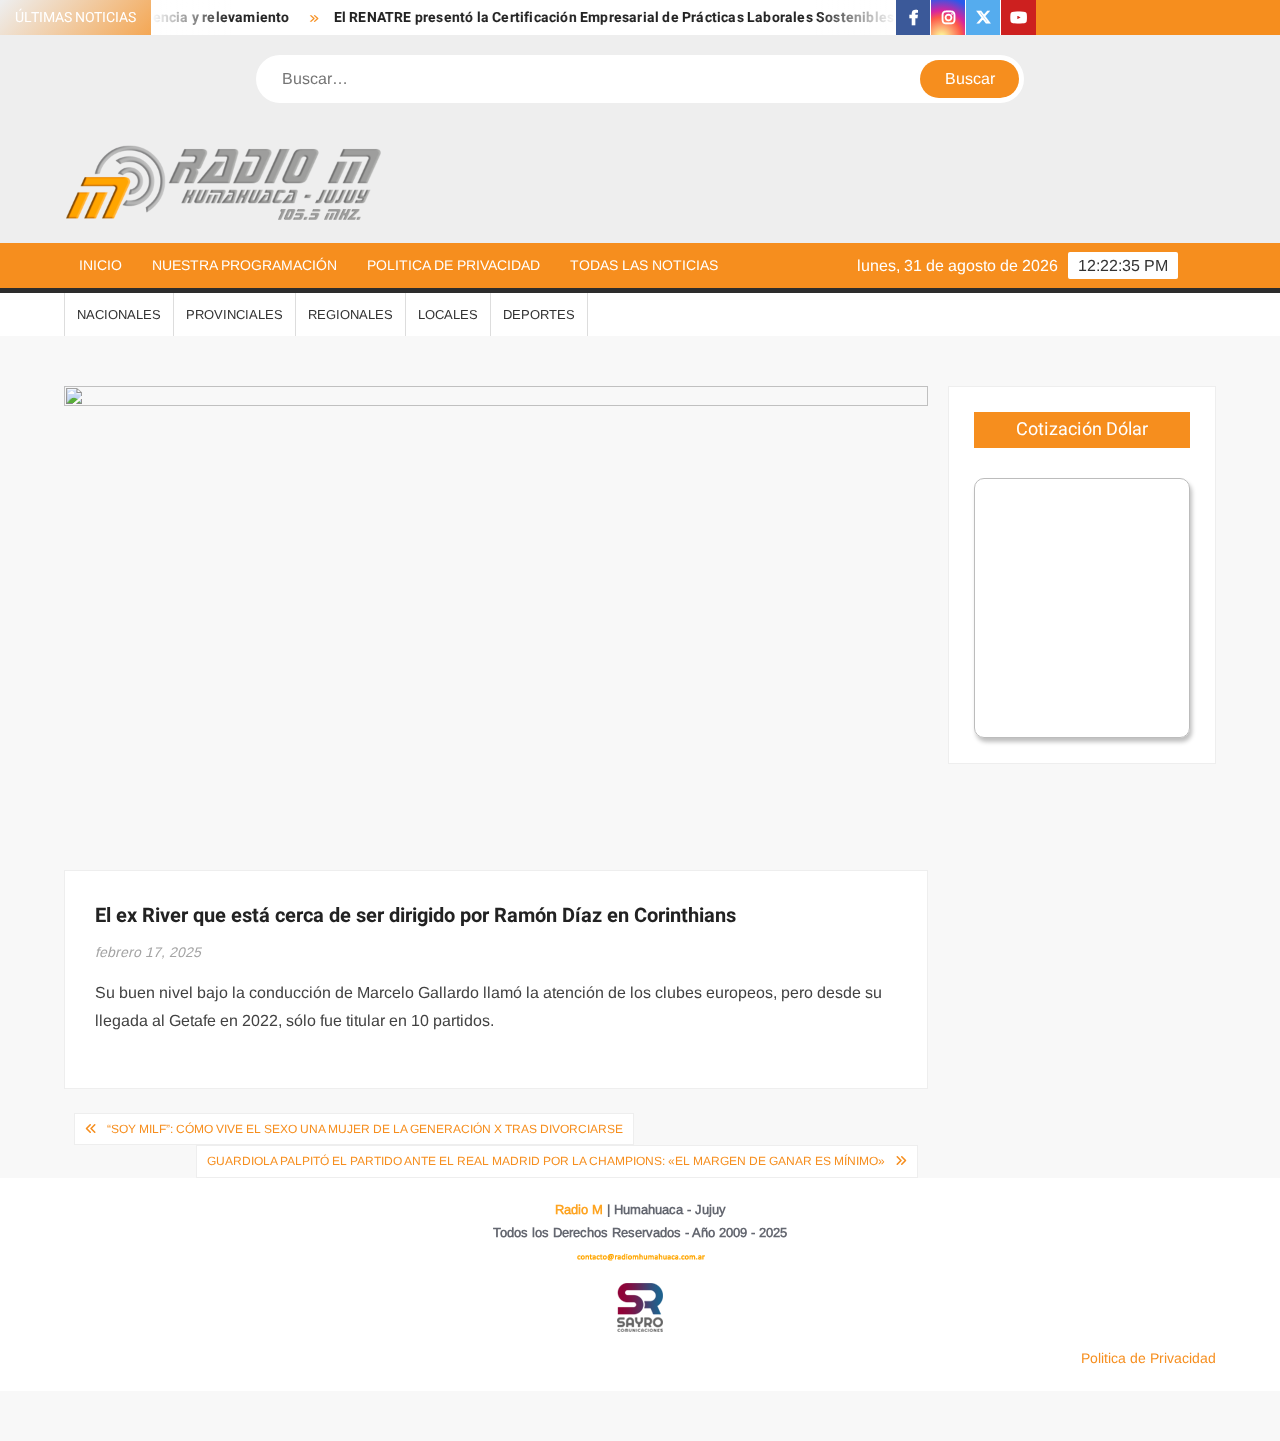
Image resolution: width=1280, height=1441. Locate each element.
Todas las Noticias (644, 265)
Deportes (539, 314)
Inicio (100, 265)
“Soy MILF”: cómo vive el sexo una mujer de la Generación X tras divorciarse (365, 1129)
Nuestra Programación (244, 265)
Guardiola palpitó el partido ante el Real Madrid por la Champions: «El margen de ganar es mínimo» (546, 1161)
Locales (448, 314)
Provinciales (234, 314)
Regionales (350, 314)
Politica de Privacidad (453, 265)
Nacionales (119, 314)
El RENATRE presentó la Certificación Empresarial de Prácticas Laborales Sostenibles (596, 17)
